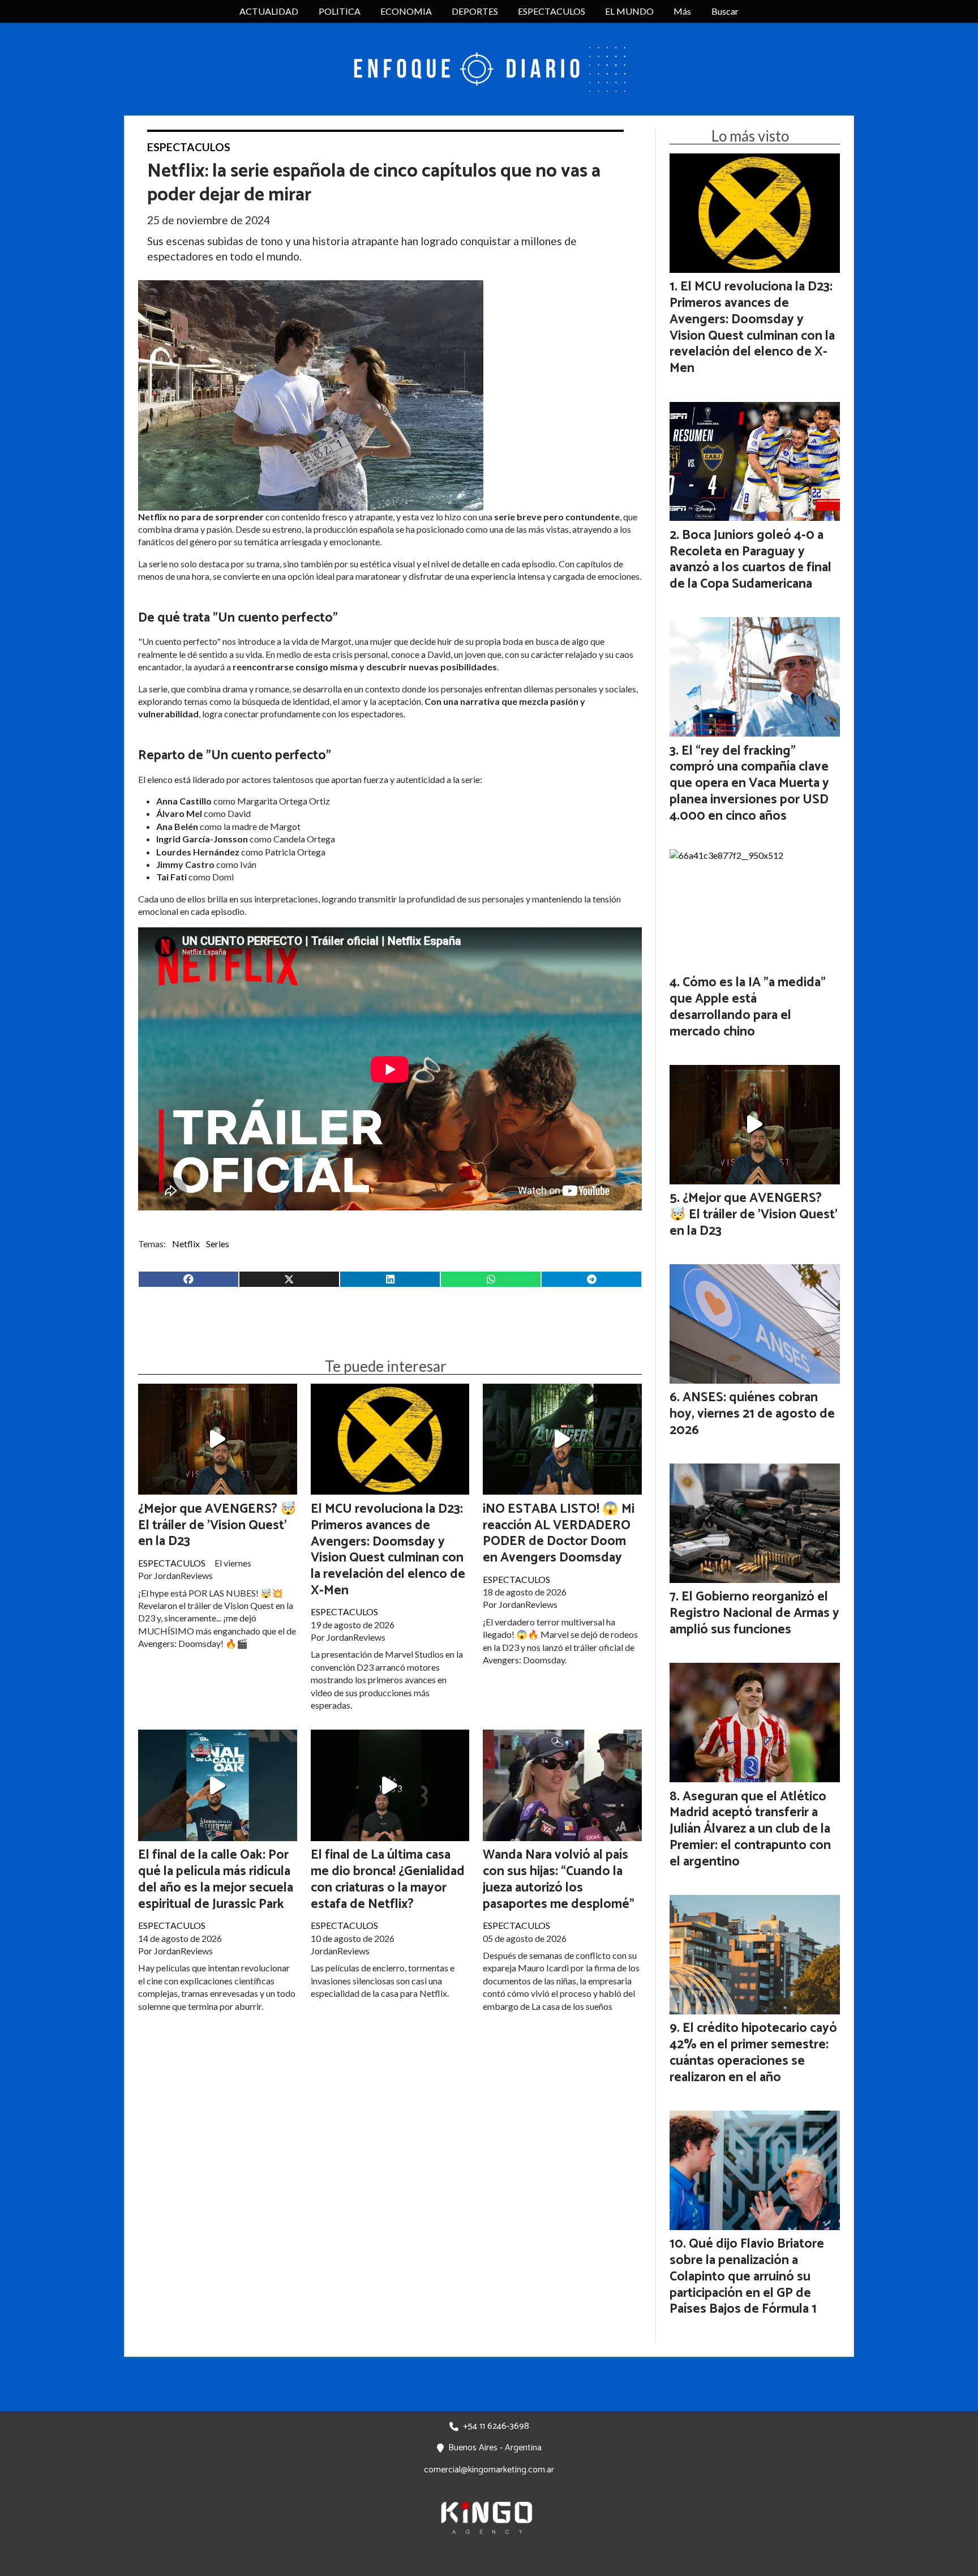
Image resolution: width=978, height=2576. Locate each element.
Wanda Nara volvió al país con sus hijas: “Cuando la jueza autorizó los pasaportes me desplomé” (559, 1879)
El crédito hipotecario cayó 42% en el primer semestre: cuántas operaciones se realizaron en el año (753, 2053)
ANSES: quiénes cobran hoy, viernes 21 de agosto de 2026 (752, 1414)
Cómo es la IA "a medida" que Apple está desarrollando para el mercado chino (748, 1007)
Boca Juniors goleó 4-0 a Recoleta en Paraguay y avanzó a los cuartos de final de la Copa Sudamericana (750, 560)
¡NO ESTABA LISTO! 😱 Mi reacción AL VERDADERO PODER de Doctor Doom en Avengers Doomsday (559, 1533)
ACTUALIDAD (269, 11)
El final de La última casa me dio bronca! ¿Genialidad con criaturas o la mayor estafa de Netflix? (388, 1879)
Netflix (186, 1244)
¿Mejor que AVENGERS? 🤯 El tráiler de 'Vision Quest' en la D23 (217, 1526)
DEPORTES (475, 11)
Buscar (725, 11)
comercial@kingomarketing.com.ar (489, 2470)
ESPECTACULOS (552, 11)
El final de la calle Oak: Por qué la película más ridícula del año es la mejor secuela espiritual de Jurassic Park (216, 1879)
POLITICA (340, 11)
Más (682, 11)
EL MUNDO (629, 11)
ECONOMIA (406, 11)
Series (218, 1244)
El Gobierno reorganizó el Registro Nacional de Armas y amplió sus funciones (754, 1613)
